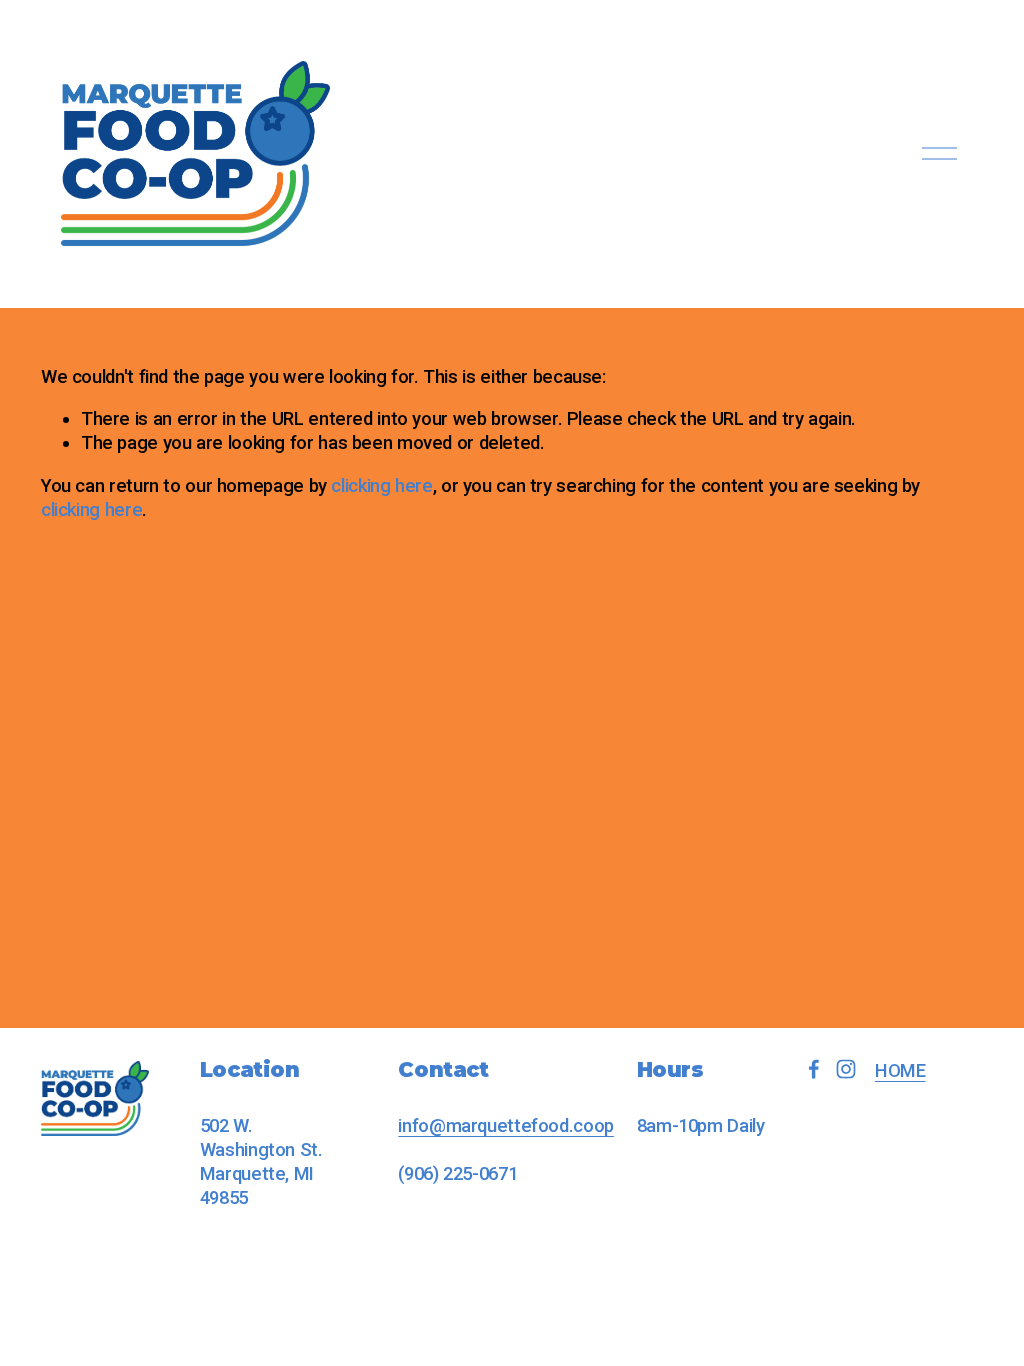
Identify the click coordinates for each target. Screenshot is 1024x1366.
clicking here (381, 486)
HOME (900, 1071)
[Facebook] (814, 1069)
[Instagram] (846, 1069)
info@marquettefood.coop (506, 1126)
